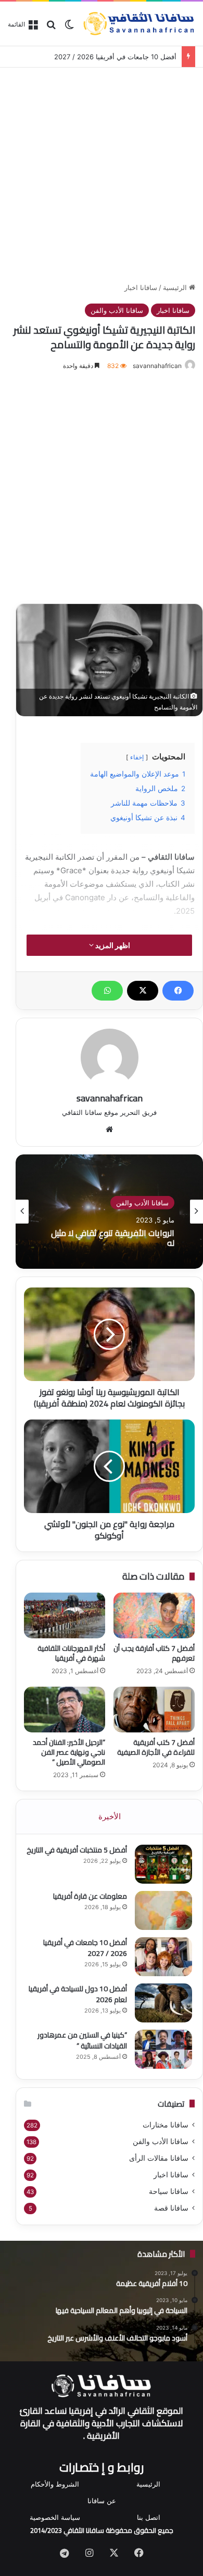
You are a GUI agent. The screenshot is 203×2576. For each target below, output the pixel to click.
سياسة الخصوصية (55, 2517)
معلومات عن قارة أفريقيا (90, 1896)
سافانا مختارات (166, 2125)
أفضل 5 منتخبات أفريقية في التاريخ (77, 1850)
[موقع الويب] (109, 1129)
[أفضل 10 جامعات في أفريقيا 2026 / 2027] (163, 1957)
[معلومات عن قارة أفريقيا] (163, 1910)
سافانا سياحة (169, 2191)
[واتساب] (107, 991)
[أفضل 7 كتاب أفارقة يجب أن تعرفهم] (154, 1615)
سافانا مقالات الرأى (159, 2158)
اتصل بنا (149, 2517)
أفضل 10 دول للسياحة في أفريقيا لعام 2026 (78, 1994)
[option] (109, 1212)
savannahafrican (157, 366)
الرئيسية (176, 287)
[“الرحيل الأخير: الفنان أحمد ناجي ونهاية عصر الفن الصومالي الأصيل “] (65, 1710)
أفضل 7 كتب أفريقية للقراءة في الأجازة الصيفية (156, 1747)
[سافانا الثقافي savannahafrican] (139, 24)
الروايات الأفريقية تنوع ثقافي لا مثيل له (113, 1238)
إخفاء (137, 757)
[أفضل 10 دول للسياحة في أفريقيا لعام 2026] (163, 2003)
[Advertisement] (102, 173)
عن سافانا (102, 2501)
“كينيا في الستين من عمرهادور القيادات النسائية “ (82, 2040)
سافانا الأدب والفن (117, 310)
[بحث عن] (51, 28)
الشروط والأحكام (55, 2484)
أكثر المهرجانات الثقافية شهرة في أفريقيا (71, 1653)
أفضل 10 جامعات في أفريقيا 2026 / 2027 (115, 57)
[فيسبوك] (178, 991)
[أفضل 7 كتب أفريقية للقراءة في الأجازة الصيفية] (154, 1710)
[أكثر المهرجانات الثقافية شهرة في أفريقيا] (65, 1615)
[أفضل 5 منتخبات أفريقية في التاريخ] (163, 1864)
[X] (143, 991)
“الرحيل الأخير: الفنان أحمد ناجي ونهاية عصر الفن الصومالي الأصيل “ (69, 1752)
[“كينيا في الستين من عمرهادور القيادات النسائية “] (163, 2049)
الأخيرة (110, 1816)
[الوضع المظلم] (69, 28)
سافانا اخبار (141, 287)
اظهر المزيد (112, 945)
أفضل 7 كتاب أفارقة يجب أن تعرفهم (154, 1653)
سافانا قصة (171, 2208)
